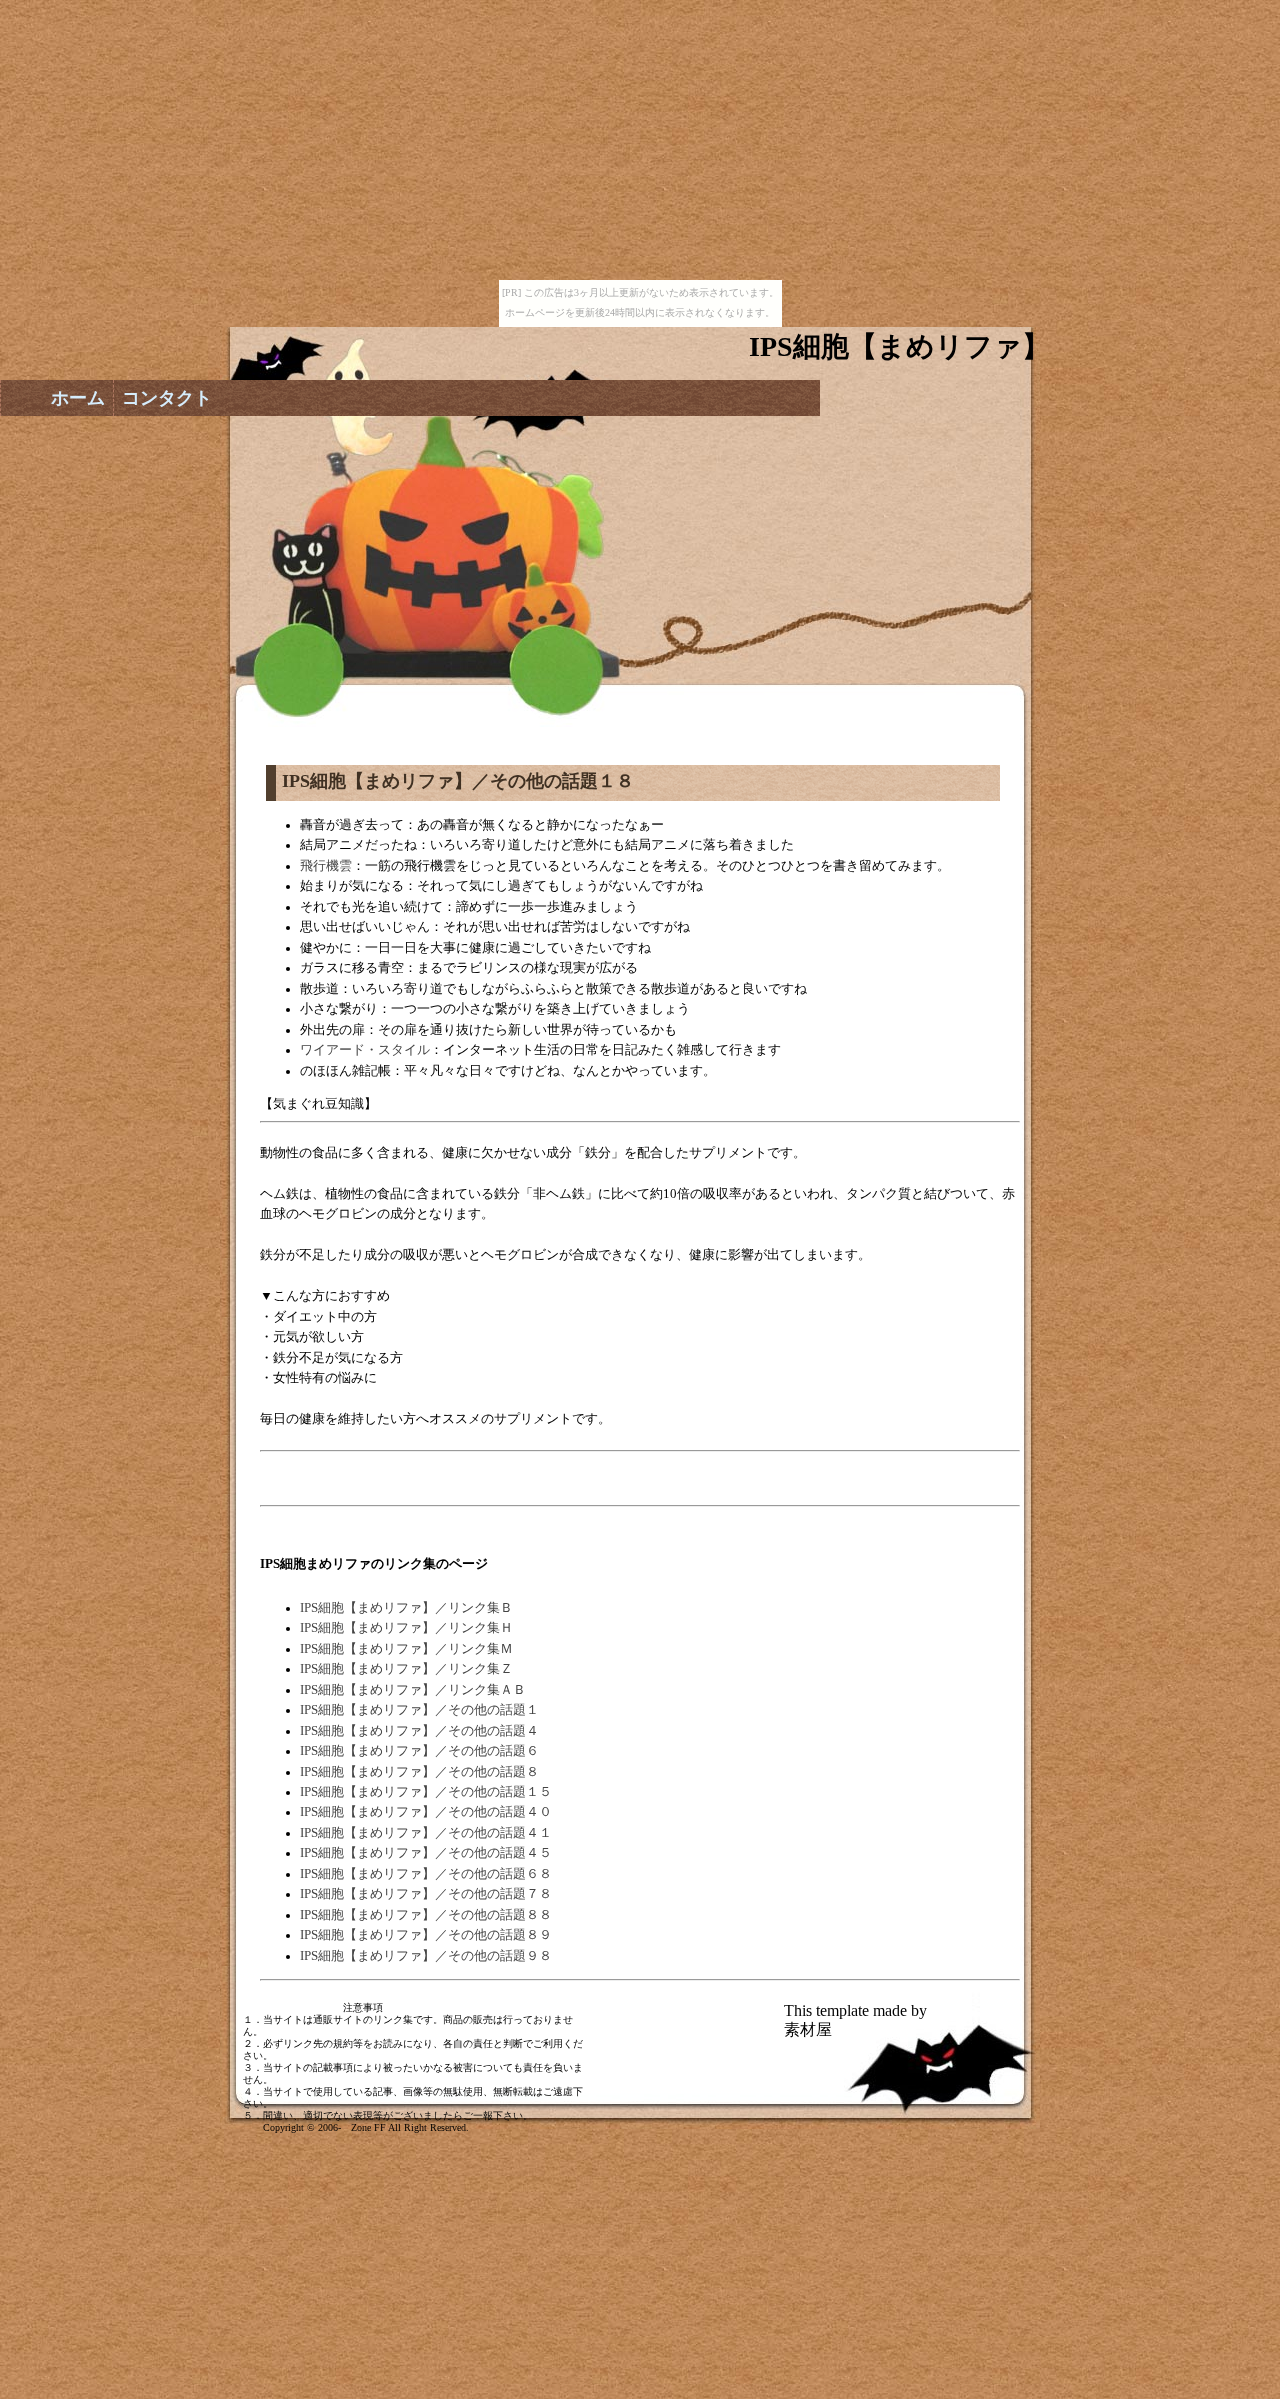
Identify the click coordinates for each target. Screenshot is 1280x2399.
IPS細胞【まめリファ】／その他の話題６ (419, 1751)
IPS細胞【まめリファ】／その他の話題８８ (426, 1915)
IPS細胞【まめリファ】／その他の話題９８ (426, 1956)
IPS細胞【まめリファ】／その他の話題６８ (426, 1874)
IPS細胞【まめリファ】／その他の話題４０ (426, 1812)
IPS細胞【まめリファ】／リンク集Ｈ (406, 1628)
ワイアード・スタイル (365, 1050)
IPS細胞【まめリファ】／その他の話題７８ (426, 1894)
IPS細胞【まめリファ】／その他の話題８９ (426, 1935)
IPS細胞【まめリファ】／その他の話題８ (419, 1772)
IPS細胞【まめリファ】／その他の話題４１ (426, 1833)
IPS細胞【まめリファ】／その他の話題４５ (426, 1853)
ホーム (78, 398)
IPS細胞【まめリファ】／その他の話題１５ (426, 1792)
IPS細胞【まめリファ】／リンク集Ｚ (406, 1669)
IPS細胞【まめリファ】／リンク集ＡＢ (413, 1690)
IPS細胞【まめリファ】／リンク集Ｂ (406, 1608)
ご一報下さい (493, 2115)
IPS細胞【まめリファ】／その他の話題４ (419, 1731)
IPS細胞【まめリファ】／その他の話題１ (419, 1710)
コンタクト (167, 398)
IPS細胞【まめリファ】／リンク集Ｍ (406, 1649)
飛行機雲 (326, 866)
